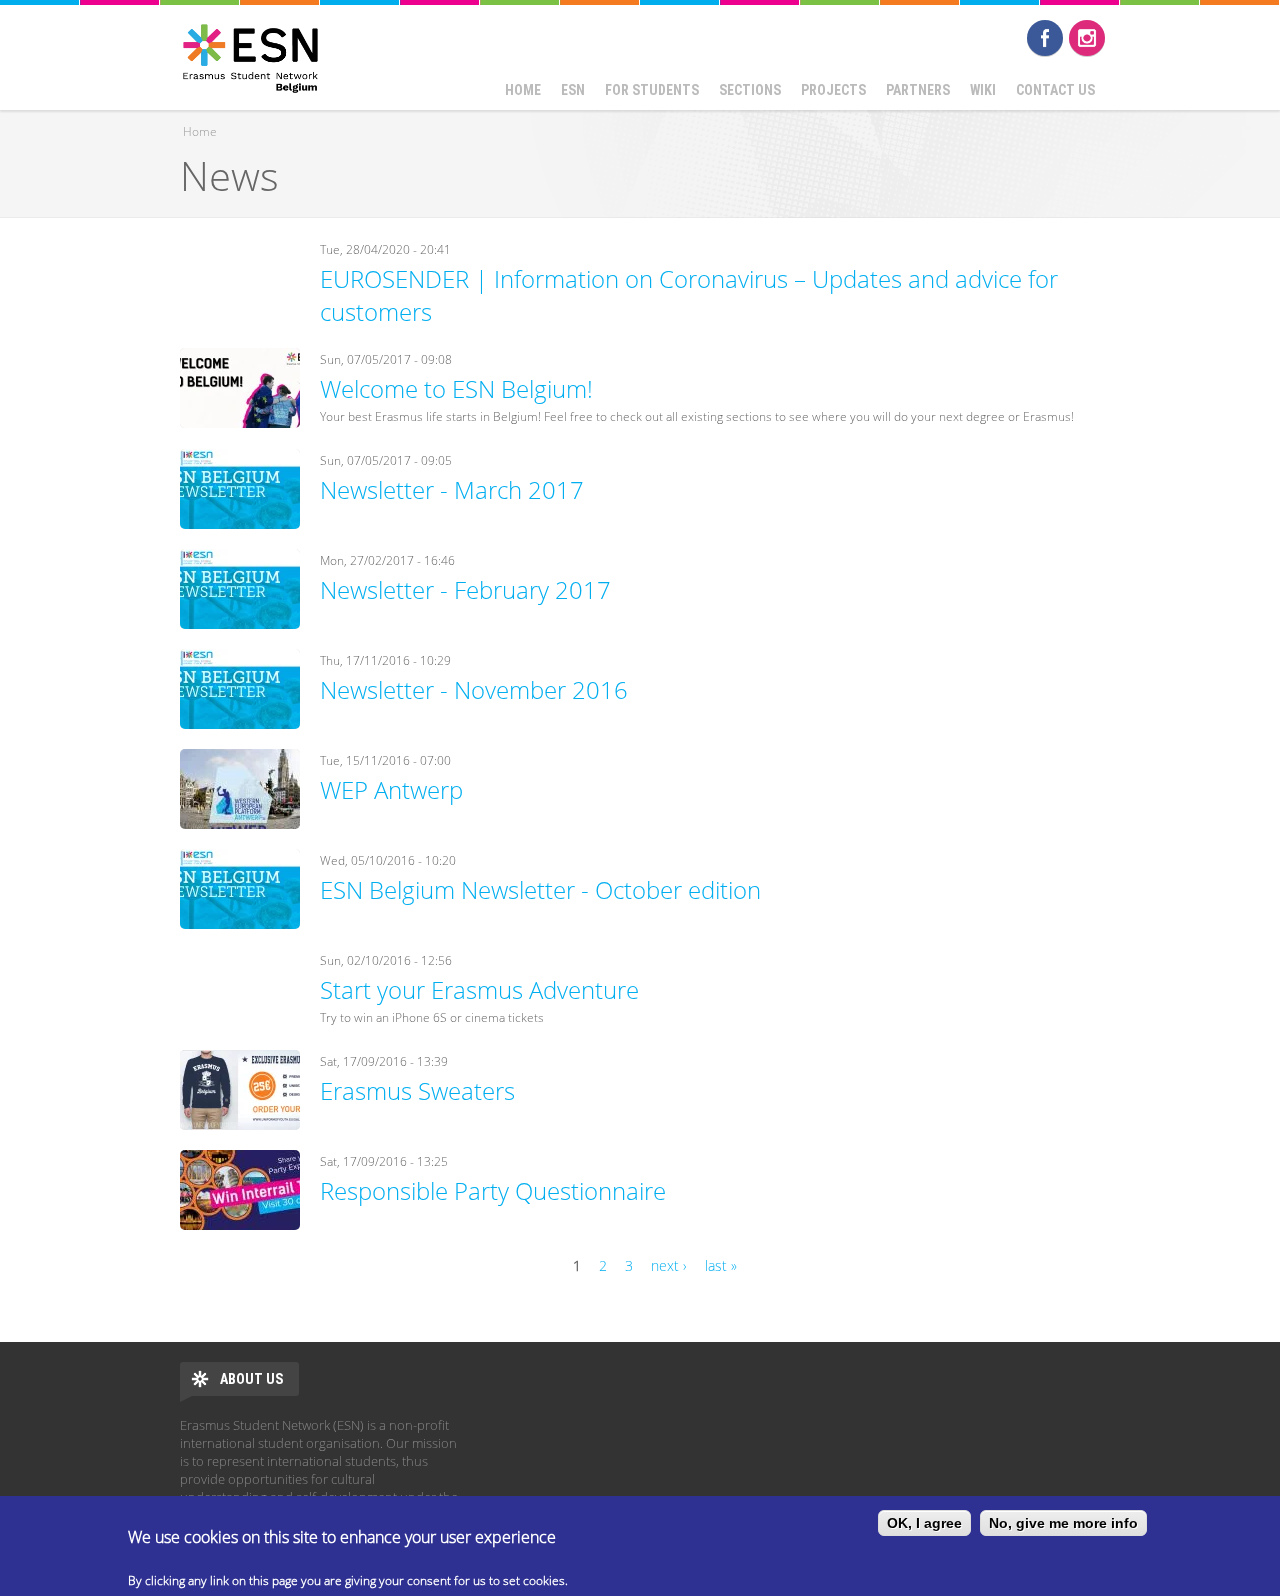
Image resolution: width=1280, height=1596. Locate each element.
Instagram (1087, 38)
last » (721, 1265)
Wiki (983, 90)
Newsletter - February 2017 (465, 589)
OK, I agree (924, 1523)
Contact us (1055, 90)
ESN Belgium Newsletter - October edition (540, 889)
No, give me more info (1063, 1523)
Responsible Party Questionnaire (493, 1190)
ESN (573, 90)
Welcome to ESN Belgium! (456, 388)
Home (523, 90)
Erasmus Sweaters (417, 1090)
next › (669, 1265)
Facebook (1045, 38)
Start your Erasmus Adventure (479, 989)
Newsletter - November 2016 (474, 689)
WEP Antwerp (391, 789)
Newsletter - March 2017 (452, 489)
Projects (833, 90)
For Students (652, 90)
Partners (918, 90)
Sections (750, 90)
